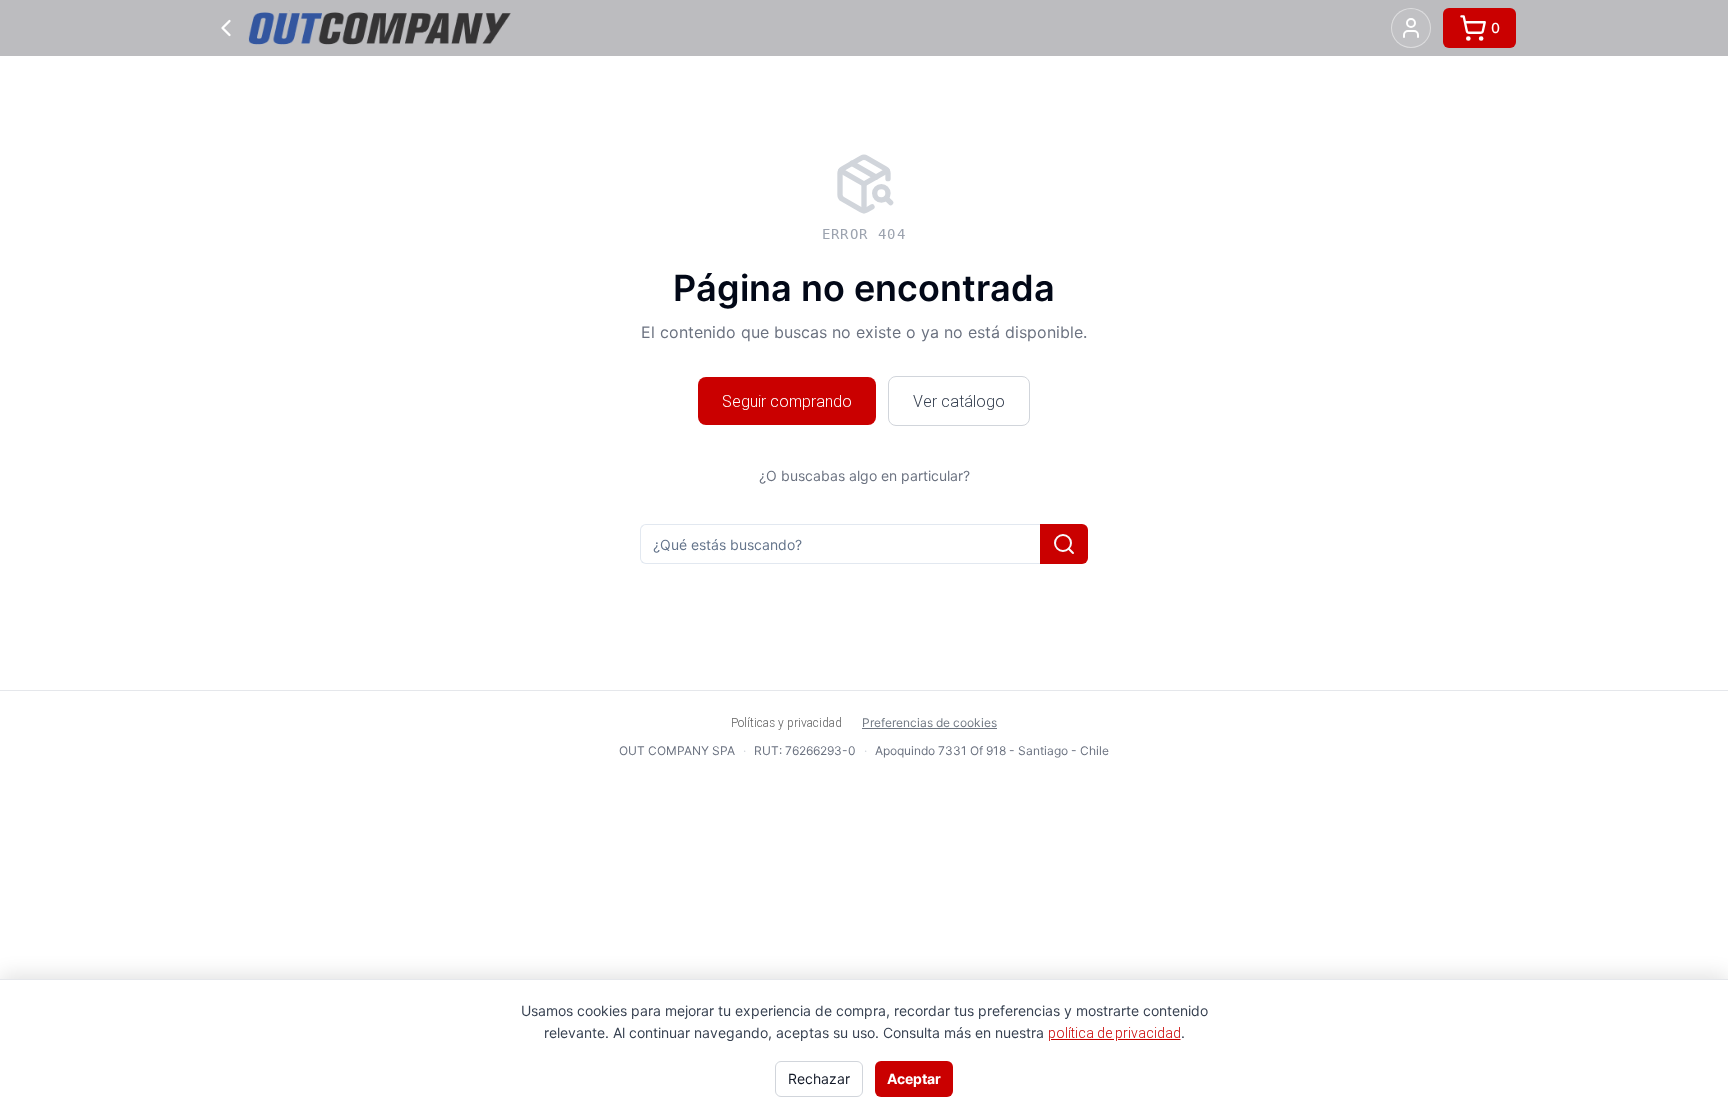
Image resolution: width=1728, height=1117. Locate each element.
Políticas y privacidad (786, 722)
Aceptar (914, 1078)
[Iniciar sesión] (1411, 28)
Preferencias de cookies (929, 722)
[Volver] (226, 28)
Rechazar (819, 1078)
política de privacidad (1114, 1033)
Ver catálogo (959, 401)
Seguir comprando (787, 401)
